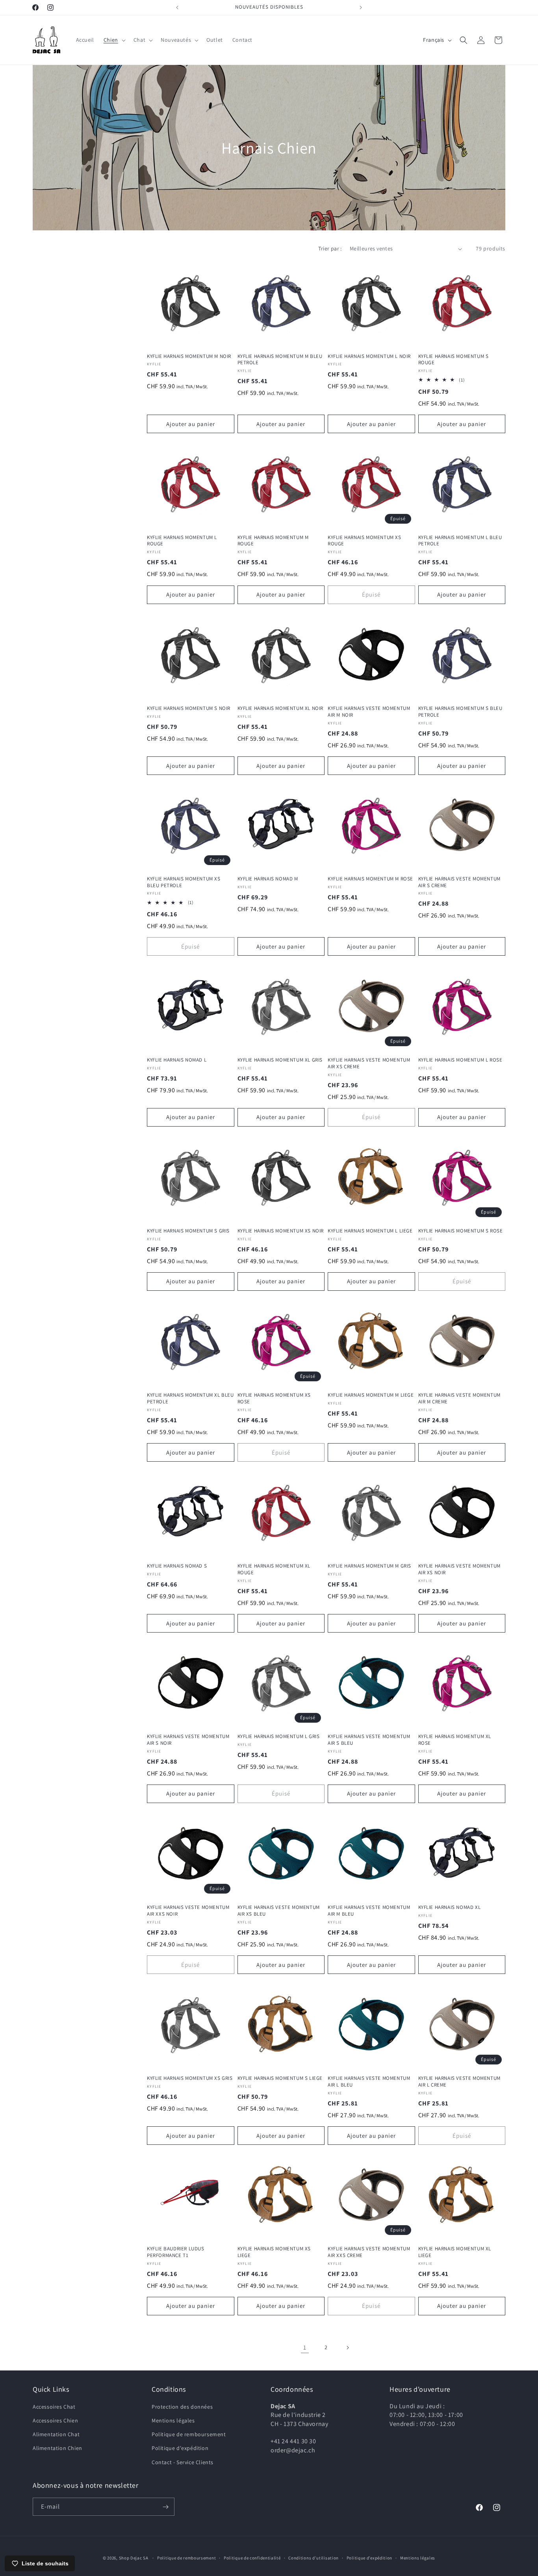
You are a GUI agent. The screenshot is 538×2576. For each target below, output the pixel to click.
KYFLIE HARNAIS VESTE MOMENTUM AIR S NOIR (188, 1740)
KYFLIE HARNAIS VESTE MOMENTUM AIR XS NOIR (459, 1569)
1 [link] (305, 2347)
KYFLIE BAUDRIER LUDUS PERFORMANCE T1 (176, 2252)
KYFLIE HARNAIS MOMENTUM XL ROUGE (274, 1569)
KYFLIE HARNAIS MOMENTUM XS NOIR (281, 1231)
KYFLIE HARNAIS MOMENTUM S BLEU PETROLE (460, 711)
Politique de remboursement (189, 2434)
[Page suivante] (347, 2348)
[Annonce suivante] (361, 7)
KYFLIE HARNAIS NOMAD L (177, 1060)
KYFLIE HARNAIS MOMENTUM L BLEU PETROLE (460, 541)
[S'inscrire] (165, 2507)
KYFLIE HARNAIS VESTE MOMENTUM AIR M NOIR (369, 711)
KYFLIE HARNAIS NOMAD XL (450, 1907)
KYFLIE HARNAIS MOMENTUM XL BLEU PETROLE (190, 1398)
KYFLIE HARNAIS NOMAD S (177, 1566)
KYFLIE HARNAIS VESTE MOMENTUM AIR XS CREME (369, 1063)
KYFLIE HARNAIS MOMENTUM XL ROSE (455, 1740)
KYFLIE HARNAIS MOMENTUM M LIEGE (371, 1395)
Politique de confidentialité (252, 2558)
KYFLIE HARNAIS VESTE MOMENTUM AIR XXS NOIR (188, 1910)
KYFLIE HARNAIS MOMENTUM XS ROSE (274, 1398)
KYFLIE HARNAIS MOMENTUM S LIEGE (280, 2078)
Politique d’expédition (369, 2558)
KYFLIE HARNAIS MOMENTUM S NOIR (189, 708)
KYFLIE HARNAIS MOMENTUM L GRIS (279, 1736)
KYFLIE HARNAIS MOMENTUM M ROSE (370, 879)
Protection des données (182, 2406)
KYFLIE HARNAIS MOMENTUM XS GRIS (190, 2078)
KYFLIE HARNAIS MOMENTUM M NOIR (189, 356)
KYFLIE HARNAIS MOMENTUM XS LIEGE (274, 2252)
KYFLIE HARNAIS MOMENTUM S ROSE (461, 1231)
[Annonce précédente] (177, 7)
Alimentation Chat (56, 2434)
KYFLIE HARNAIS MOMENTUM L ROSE (460, 1060)
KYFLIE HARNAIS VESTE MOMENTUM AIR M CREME (459, 1398)
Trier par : (330, 248)
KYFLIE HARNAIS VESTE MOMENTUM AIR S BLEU (369, 1740)
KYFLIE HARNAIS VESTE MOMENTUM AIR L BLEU (369, 2081)
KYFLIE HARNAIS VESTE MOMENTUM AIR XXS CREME (369, 2252)
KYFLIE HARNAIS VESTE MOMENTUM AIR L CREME (459, 2081)
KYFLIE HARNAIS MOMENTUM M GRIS (369, 1566)
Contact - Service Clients (183, 2462)
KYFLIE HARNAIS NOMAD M (268, 879)
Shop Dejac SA (134, 2558)
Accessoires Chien (55, 2420)
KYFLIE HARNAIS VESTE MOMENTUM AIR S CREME (459, 882)
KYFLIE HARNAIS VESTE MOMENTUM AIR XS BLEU (279, 1910)
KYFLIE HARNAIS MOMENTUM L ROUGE (182, 541)
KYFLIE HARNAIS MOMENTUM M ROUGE (273, 541)
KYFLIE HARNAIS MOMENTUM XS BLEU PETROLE (184, 882)
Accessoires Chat (54, 2406)
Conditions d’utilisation (314, 2558)
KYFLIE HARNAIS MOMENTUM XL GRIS (280, 1060)
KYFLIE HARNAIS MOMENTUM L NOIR (369, 356)
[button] (114, 40)
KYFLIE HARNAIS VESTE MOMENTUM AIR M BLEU (369, 1910)
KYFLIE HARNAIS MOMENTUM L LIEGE (370, 1231)
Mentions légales (173, 2420)
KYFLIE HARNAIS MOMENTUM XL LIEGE (455, 2252)
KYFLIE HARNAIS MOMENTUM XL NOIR (281, 708)
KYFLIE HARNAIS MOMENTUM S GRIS (188, 1231)
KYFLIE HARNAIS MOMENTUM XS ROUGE (365, 541)
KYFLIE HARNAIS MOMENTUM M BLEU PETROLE (280, 360)
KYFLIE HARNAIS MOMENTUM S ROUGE (454, 360)
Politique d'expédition (180, 2448)
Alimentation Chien (58, 2448)
